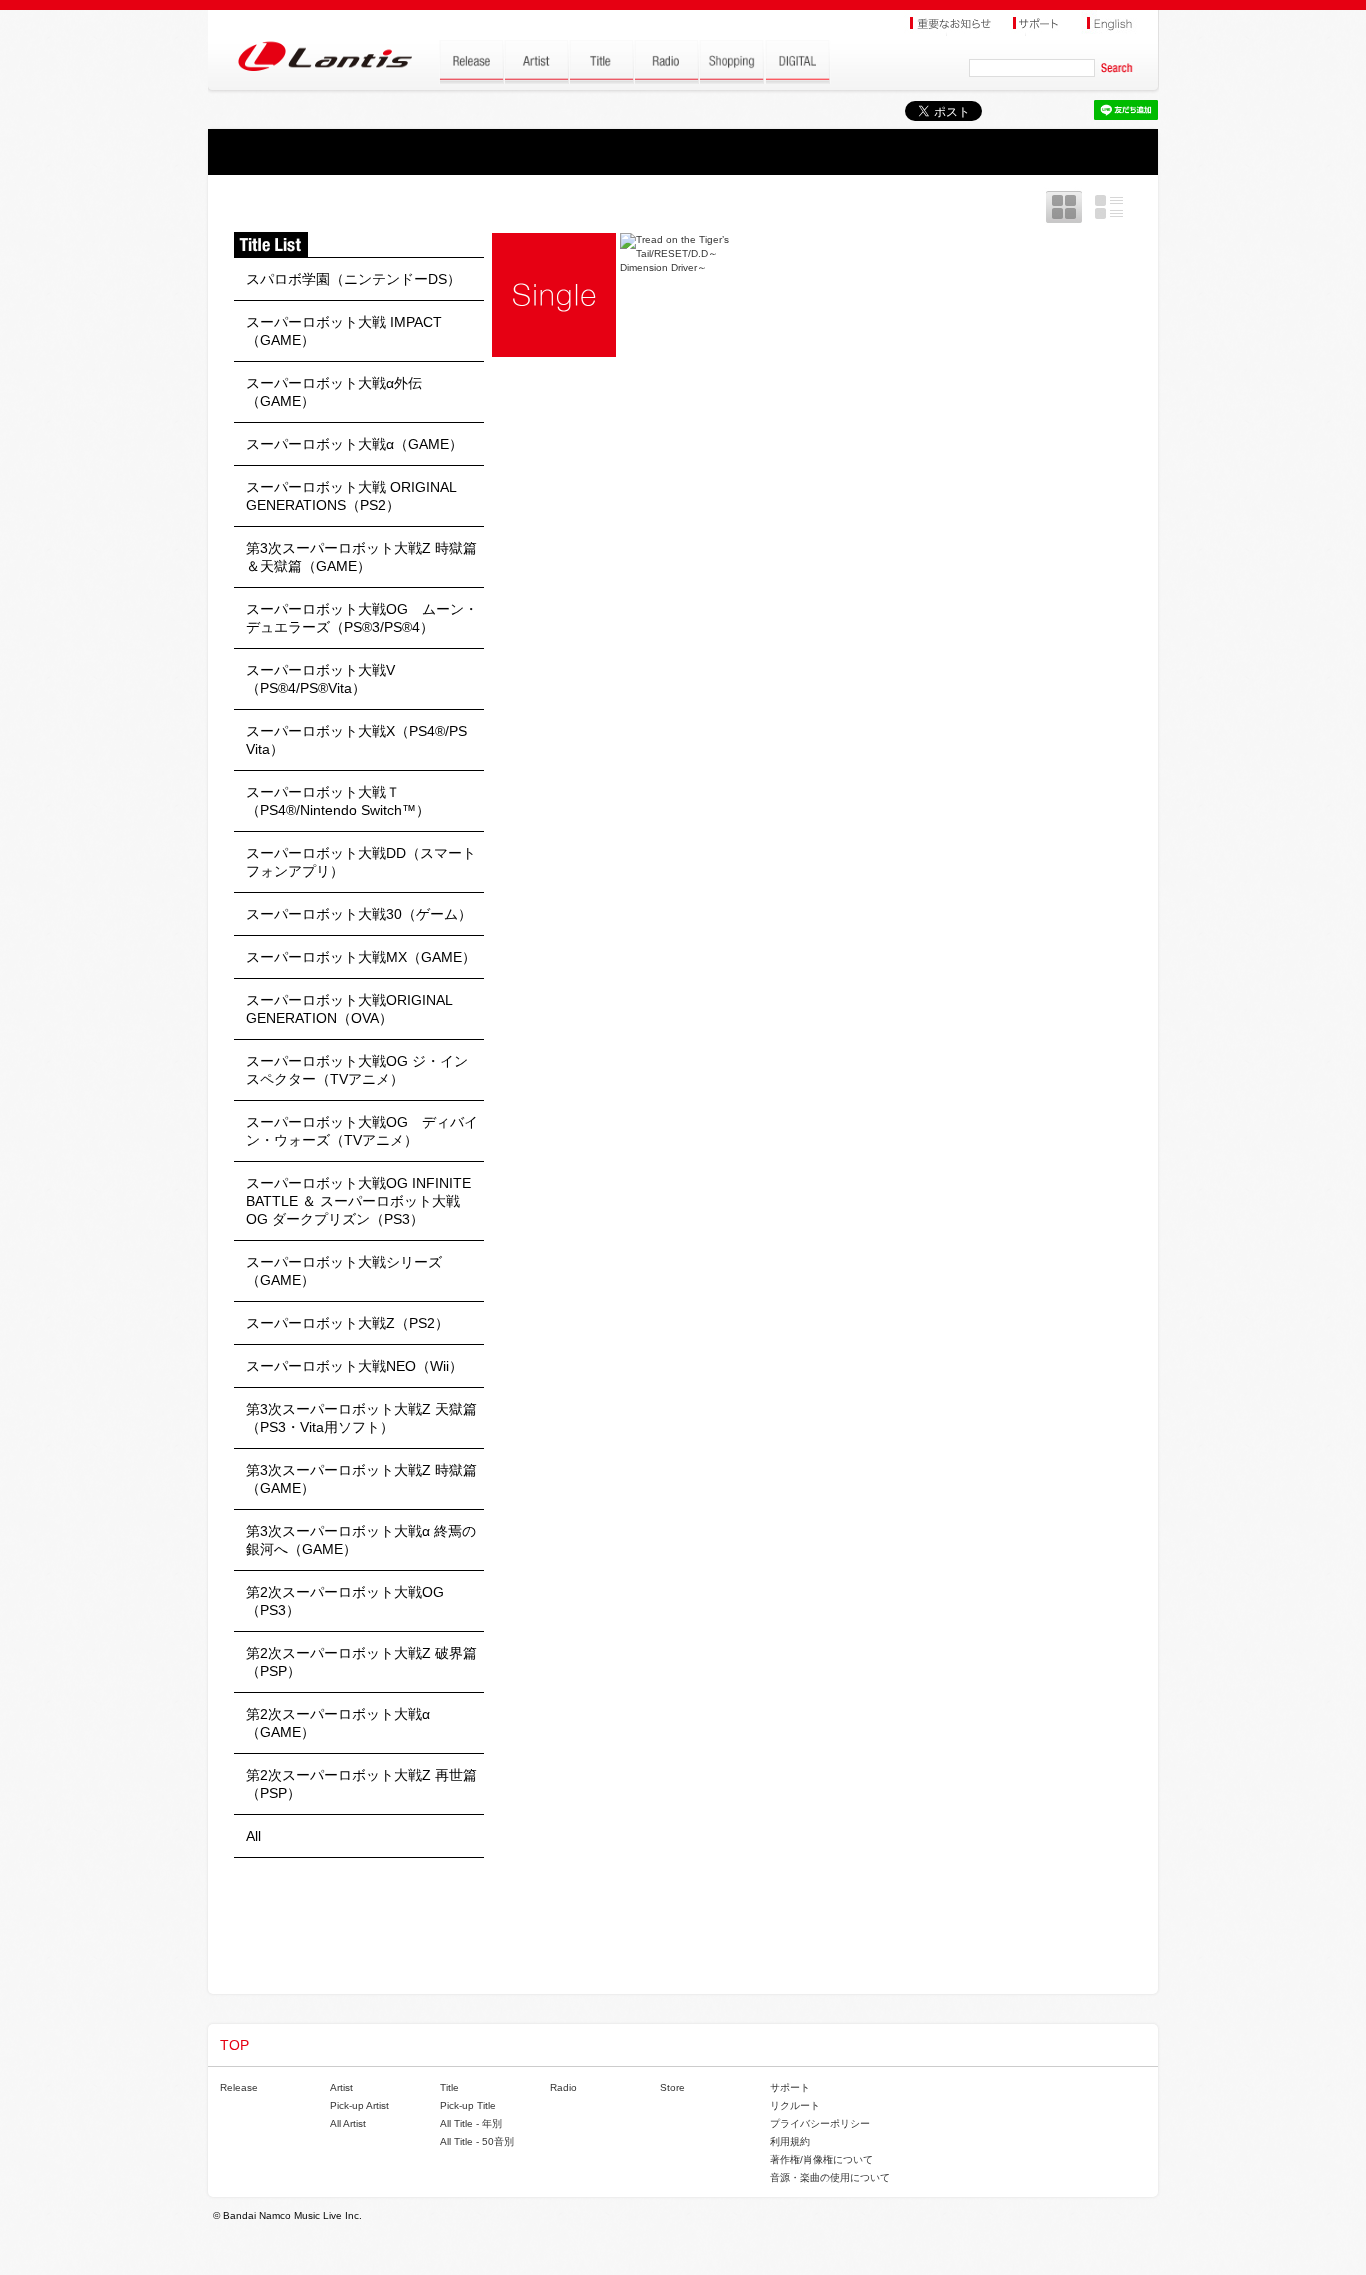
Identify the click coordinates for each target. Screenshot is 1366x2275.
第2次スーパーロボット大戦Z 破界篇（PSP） (361, 1662)
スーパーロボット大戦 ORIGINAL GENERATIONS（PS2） (351, 496)
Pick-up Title (468, 2105)
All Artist (348, 2123)
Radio (563, 2087)
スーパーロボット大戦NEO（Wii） (354, 1366)
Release (239, 2087)
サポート (790, 2087)
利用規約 (790, 2141)
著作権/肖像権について (821, 2159)
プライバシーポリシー (820, 2123)
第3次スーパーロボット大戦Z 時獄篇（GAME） (361, 1479)
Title (449, 2087)
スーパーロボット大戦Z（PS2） (347, 1323)
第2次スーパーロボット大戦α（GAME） (338, 1723)
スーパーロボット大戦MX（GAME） (361, 957)
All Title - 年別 (471, 2123)
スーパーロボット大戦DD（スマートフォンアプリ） (361, 862)
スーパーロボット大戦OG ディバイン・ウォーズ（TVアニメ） (362, 1131)
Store (672, 2087)
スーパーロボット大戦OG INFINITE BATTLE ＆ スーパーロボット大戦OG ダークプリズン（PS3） (358, 1201)
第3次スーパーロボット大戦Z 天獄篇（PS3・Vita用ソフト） (361, 1418)
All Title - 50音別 (477, 2141)
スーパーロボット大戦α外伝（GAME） (334, 392)
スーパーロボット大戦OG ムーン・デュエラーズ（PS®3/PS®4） (362, 618)
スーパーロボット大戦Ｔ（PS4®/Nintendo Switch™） (338, 801)
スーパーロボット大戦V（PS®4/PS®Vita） (320, 679)
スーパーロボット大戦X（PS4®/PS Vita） (356, 740)
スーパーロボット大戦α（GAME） (354, 444)
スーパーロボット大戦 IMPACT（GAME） (344, 331)
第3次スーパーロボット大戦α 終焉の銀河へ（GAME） (361, 1540)
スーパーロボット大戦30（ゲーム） (359, 914)
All (253, 1836)
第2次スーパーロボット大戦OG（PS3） (345, 1601)
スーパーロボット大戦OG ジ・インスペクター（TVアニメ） (357, 1070)
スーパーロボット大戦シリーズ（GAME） (344, 1271)
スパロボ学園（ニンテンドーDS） (353, 279)
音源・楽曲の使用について (830, 2177)
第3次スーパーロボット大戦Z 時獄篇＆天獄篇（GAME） (361, 557)
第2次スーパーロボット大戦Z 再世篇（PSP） (361, 1784)
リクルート (795, 2105)
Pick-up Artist (359, 2105)
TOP (234, 2045)
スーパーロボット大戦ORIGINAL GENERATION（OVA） (349, 1009)
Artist (341, 2087)
